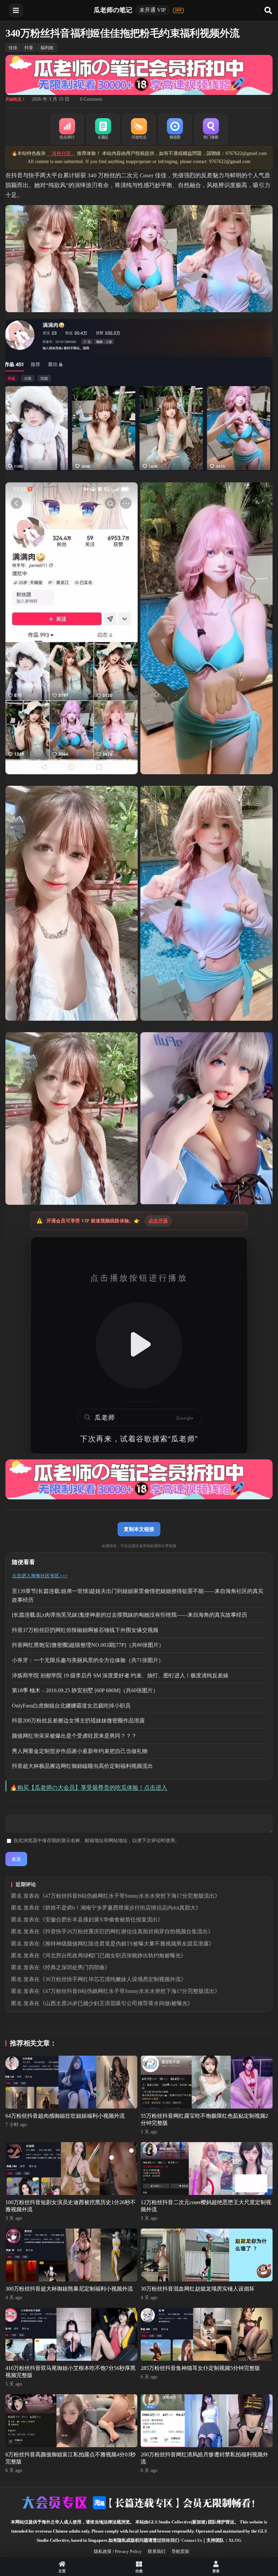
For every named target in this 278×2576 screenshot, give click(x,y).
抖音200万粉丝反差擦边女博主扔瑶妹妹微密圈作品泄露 (78, 1721)
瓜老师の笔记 (113, 10)
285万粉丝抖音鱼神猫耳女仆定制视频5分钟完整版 (200, 2368)
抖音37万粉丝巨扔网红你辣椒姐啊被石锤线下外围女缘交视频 (85, 1630)
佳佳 (13, 48)
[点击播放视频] (139, 1345)
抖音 (29, 48)
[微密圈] (175, 129)
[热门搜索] (211, 129)
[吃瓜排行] (67, 129)
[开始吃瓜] (139, 129)
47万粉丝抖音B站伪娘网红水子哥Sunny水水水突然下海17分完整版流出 (130, 1896)
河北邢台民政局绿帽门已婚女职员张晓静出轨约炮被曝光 (113, 1955)
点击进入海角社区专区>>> (40, 1576)
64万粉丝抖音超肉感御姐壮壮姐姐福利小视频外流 (65, 2116)
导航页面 (180, 2551)
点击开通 (158, 1221)
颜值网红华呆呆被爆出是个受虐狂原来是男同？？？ (74, 1736)
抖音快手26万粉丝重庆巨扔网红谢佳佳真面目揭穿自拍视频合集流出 (126, 1931)
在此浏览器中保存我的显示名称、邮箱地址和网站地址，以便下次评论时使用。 (97, 1841)
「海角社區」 (61, 153)
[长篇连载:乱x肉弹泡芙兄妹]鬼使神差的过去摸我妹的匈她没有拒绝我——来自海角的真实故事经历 (130, 1615)
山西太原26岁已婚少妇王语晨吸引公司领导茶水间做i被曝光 (116, 2003)
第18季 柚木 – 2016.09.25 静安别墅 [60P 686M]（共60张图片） (85, 1690)
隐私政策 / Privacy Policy (118, 2551)
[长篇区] (103, 129)
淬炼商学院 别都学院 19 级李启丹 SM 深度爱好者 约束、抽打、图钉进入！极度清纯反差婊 (120, 1675)
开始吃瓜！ (16, 99)
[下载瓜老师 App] (178, 11)
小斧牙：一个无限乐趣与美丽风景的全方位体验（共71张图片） (88, 1660)
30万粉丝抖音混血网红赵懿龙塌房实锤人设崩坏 (198, 2289)
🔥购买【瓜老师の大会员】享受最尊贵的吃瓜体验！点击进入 (89, 1788)
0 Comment (91, 99)
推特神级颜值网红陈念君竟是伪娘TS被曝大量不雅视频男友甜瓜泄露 (127, 1944)
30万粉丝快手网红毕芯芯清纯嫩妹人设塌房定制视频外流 (113, 1979)
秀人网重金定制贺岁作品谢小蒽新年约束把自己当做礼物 (80, 1751)
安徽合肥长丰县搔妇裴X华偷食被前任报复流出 (101, 1920)
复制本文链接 (139, 1529)
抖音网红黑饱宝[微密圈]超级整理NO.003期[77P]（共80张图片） (88, 1645)
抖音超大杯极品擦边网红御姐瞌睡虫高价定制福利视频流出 (82, 1766)
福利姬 (47, 48)
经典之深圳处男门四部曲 (75, 1967)
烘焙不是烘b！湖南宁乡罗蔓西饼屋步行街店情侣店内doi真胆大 (120, 1908)
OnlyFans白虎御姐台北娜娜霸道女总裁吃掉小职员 (71, 1706)
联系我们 (157, 2551)
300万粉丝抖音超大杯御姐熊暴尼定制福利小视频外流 (69, 2289)
